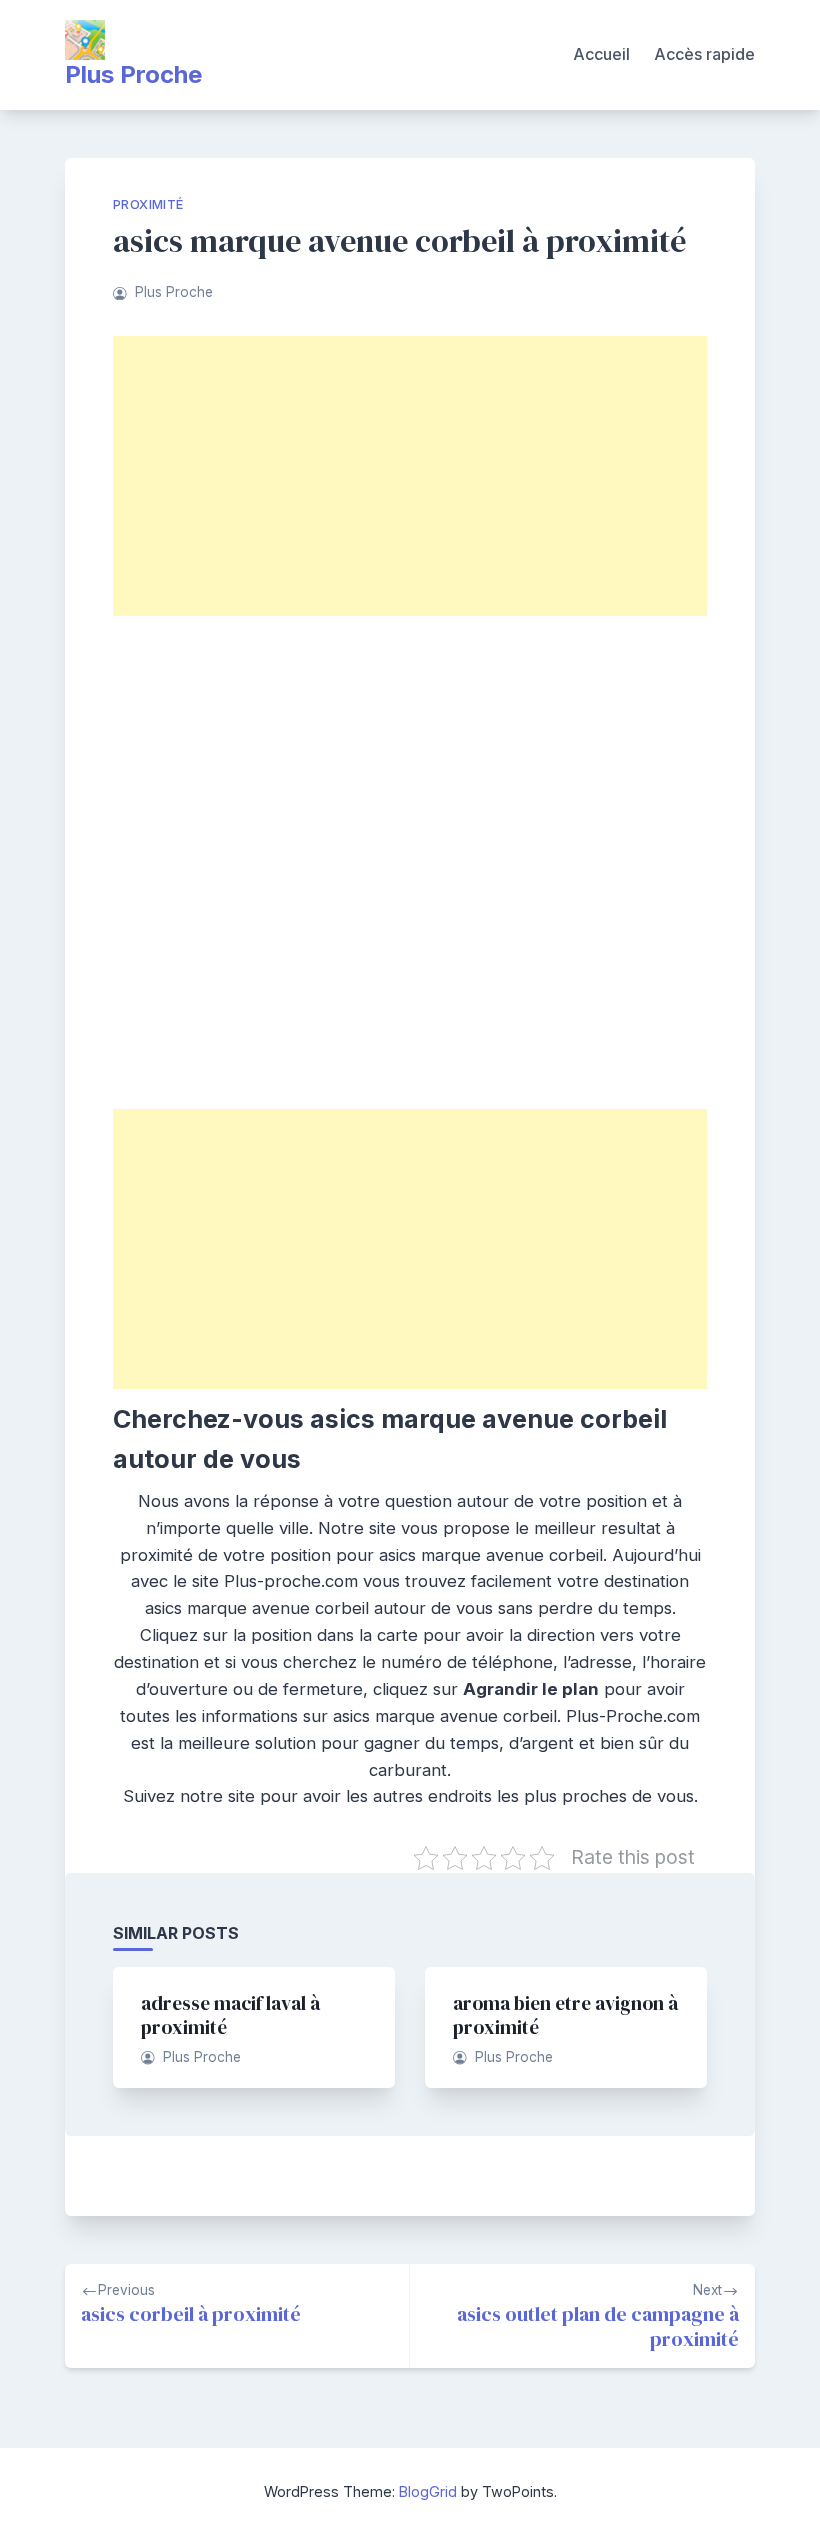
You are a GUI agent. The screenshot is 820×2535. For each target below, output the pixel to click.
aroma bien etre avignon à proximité (565, 2015)
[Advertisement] (410, 476)
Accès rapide (704, 54)
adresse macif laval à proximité (230, 2015)
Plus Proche (133, 74)
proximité (148, 204)
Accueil (601, 54)
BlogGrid (428, 2491)
